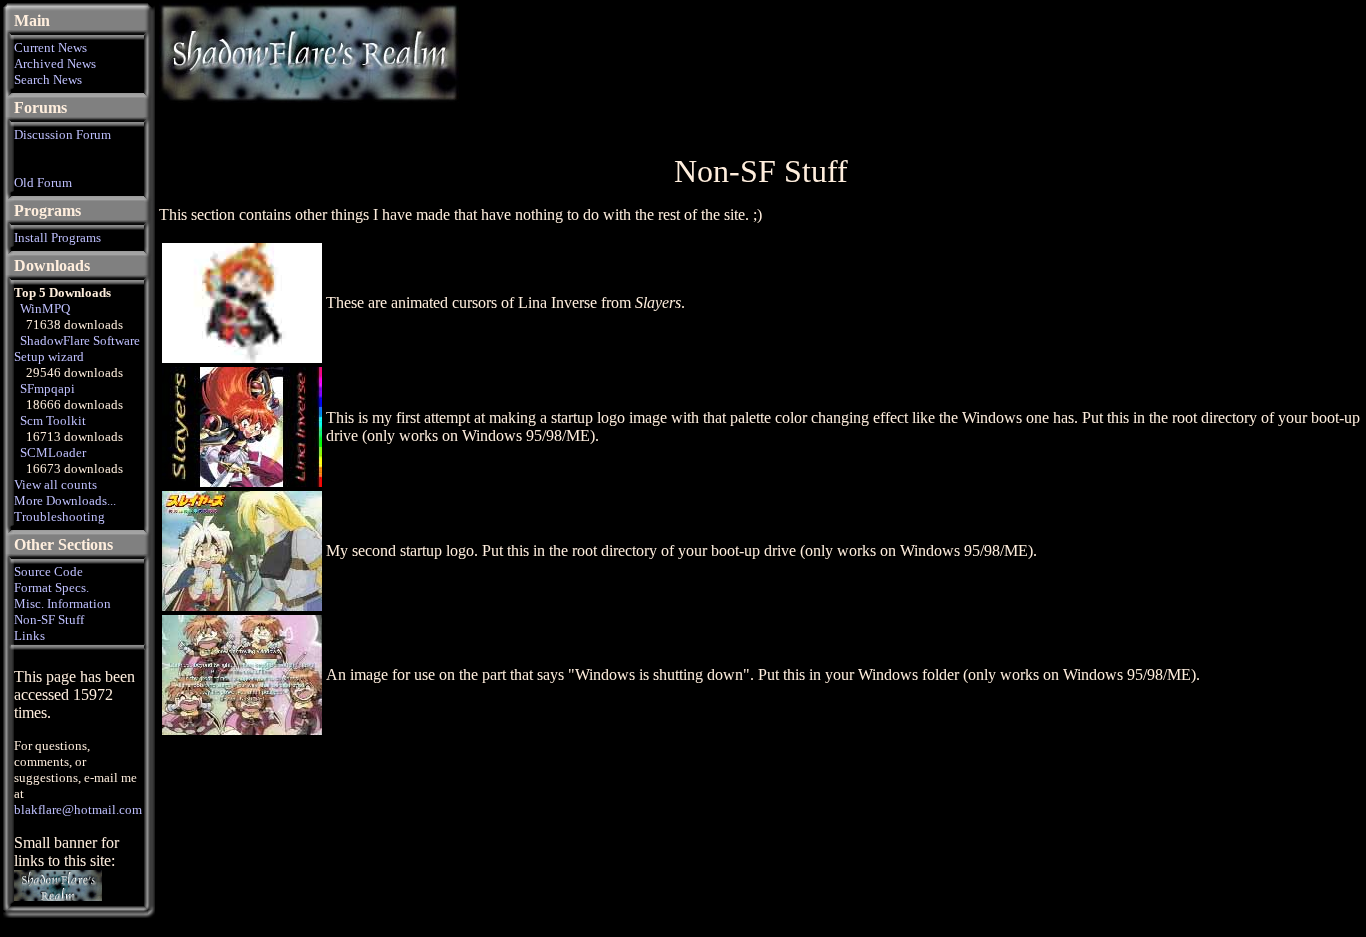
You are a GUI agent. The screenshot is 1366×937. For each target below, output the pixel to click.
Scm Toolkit (53, 420)
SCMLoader (53, 452)
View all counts (55, 484)
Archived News (55, 63)
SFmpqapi (47, 388)
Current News (50, 47)
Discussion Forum (62, 134)
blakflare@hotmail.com (78, 809)
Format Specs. (51, 587)
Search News (48, 79)
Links (29, 635)
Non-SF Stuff (49, 619)
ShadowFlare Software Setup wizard (77, 348)
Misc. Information (62, 603)
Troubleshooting (59, 516)
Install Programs (57, 237)
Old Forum (43, 182)
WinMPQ (45, 308)
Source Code (48, 571)
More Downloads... (65, 500)
